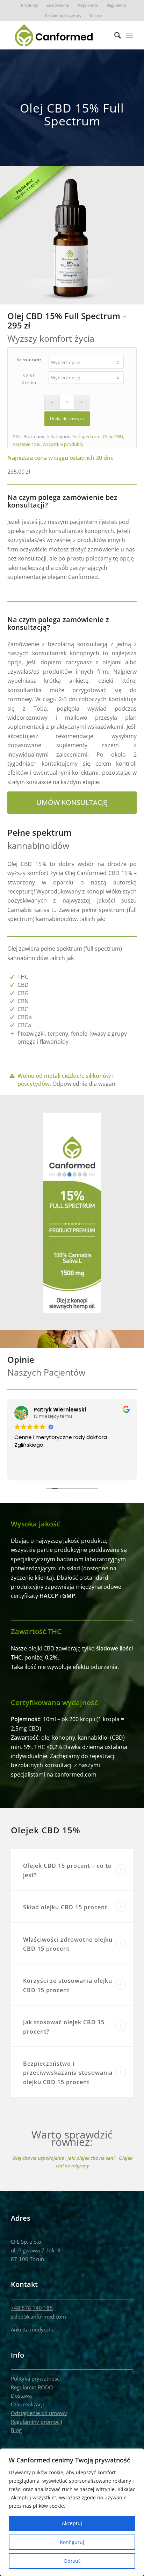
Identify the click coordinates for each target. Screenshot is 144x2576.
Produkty (30, 5)
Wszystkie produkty (63, 444)
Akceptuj (72, 2523)
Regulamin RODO (32, 2387)
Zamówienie (58, 5)
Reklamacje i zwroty (63, 16)
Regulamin (116, 5)
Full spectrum (87, 436)
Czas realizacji (27, 2404)
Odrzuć (72, 2561)
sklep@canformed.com (38, 2316)
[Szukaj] (114, 35)
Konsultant (29, 360)
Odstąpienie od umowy (39, 2413)
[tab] (72, 1870)
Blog (16, 2430)
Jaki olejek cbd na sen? (91, 2158)
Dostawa (21, 2396)
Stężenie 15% (27, 444)
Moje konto (88, 5)
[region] (72, 2512)
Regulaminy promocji (37, 2422)
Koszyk (96, 16)
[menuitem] (30, 5)
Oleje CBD (113, 436)
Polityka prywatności (36, 2378)
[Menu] (129, 35)
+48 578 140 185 (32, 2308)
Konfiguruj (72, 2542)
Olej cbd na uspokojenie (38, 2158)
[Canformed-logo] (60, 35)
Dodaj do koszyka (67, 419)
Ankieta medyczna (33, 2329)
